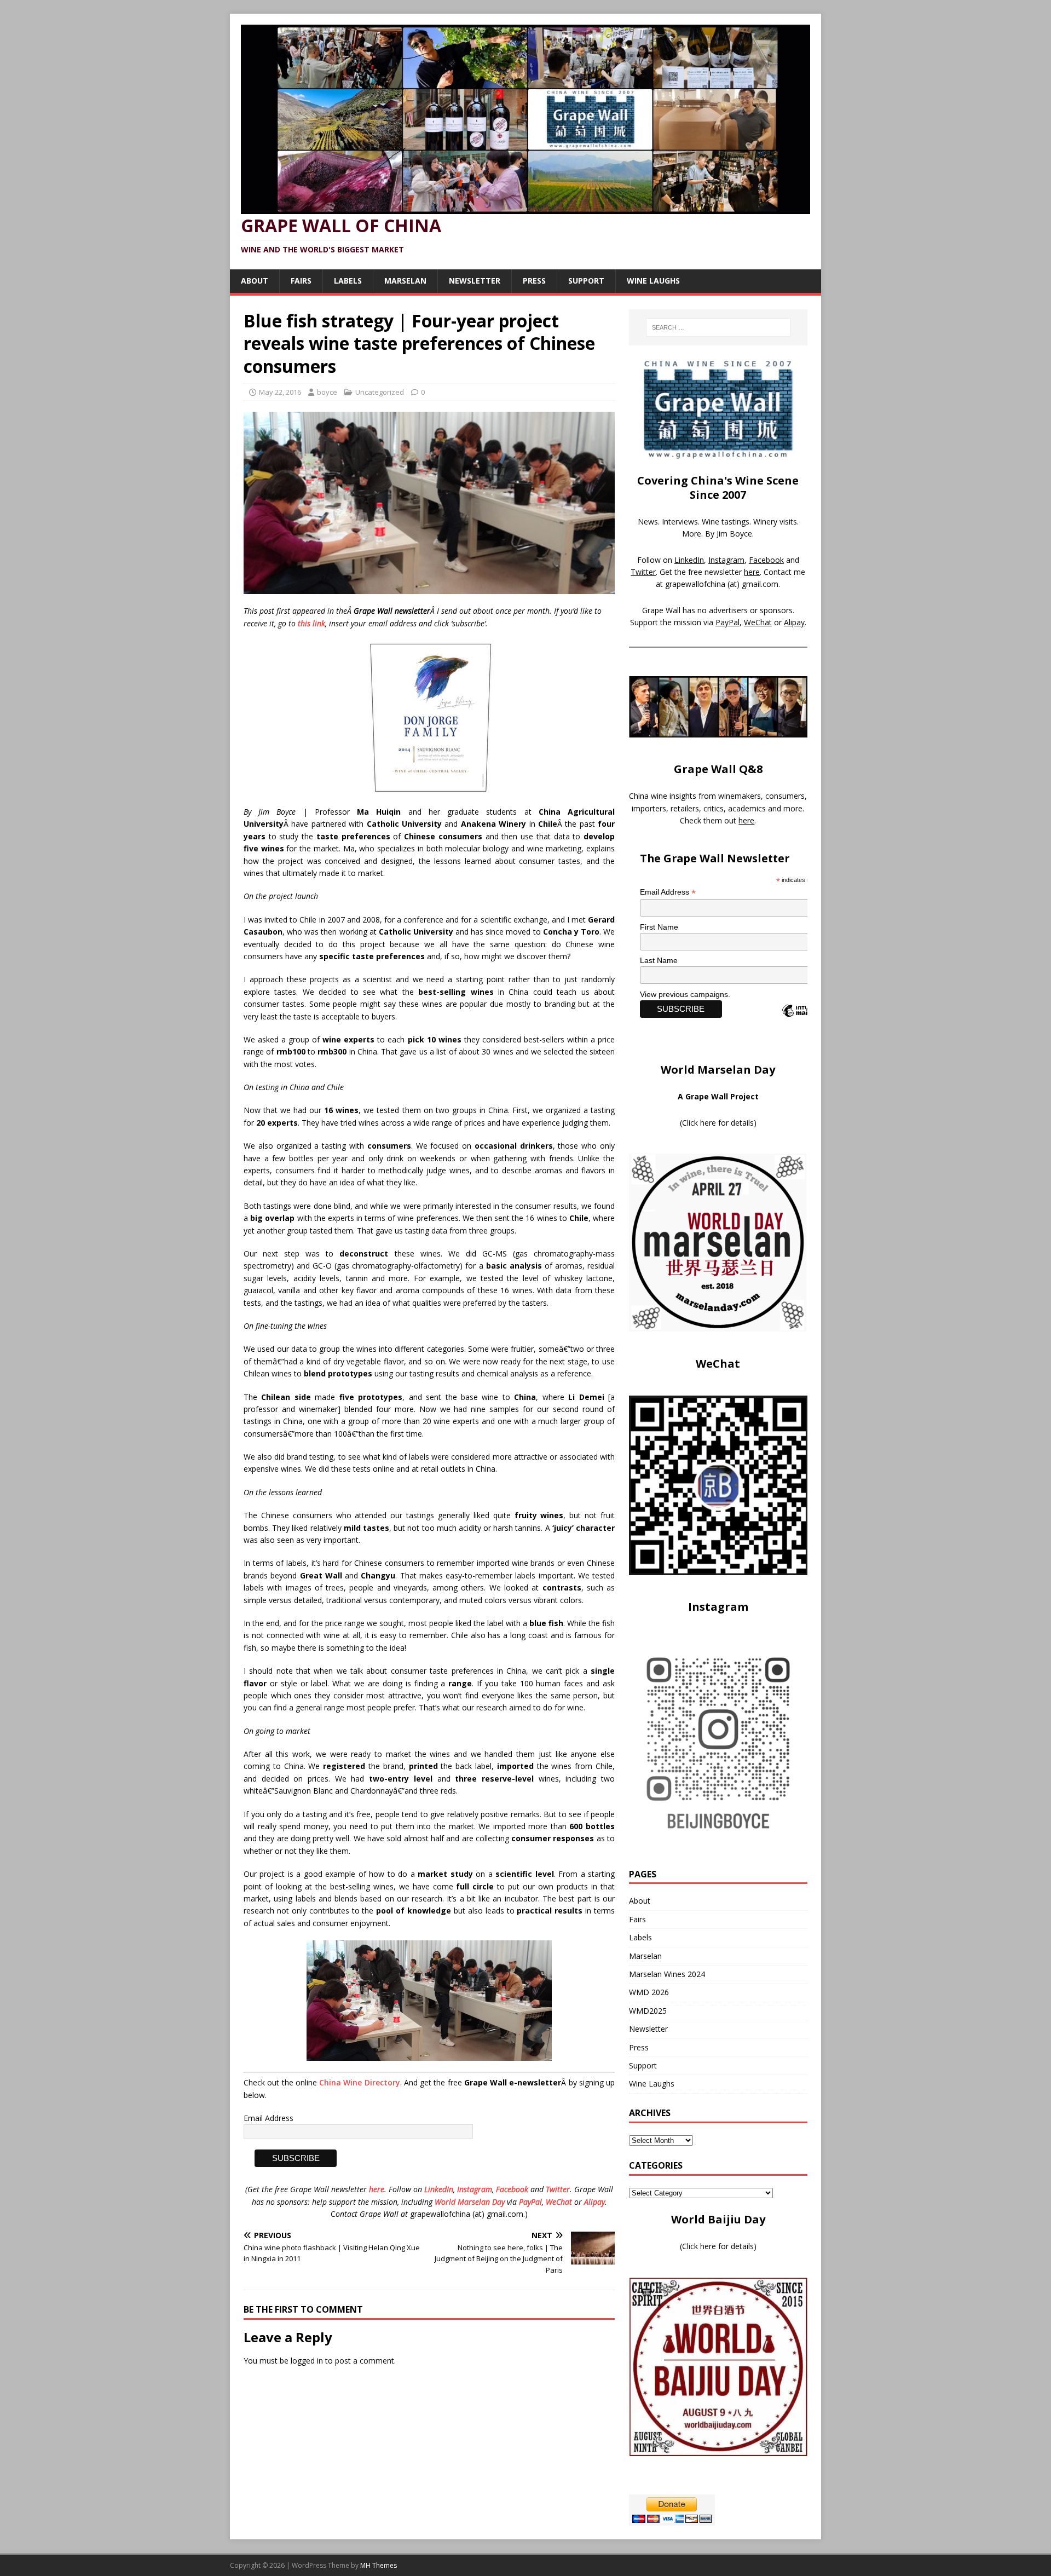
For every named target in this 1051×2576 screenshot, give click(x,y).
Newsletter (475, 281)
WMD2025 (648, 2011)
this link (311, 623)
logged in (307, 2361)
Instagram (475, 2189)
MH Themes (379, 2565)
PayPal (530, 2202)
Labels (348, 281)
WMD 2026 (649, 1992)
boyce (327, 392)
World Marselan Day (470, 2202)
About (255, 281)
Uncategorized (380, 392)
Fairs (301, 281)
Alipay (594, 2202)
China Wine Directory (360, 2082)
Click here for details (718, 1123)
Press (534, 281)
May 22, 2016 (280, 392)
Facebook (512, 2189)
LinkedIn (439, 2189)
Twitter (558, 2189)
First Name (659, 927)
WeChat (559, 2202)
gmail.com (760, 584)
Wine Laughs (653, 281)
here (377, 2189)
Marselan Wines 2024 (667, 1974)
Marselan (405, 281)
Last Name (659, 960)
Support (586, 281)
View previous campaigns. (685, 994)
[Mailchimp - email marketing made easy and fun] (805, 1020)
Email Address (268, 2118)
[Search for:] (718, 327)
